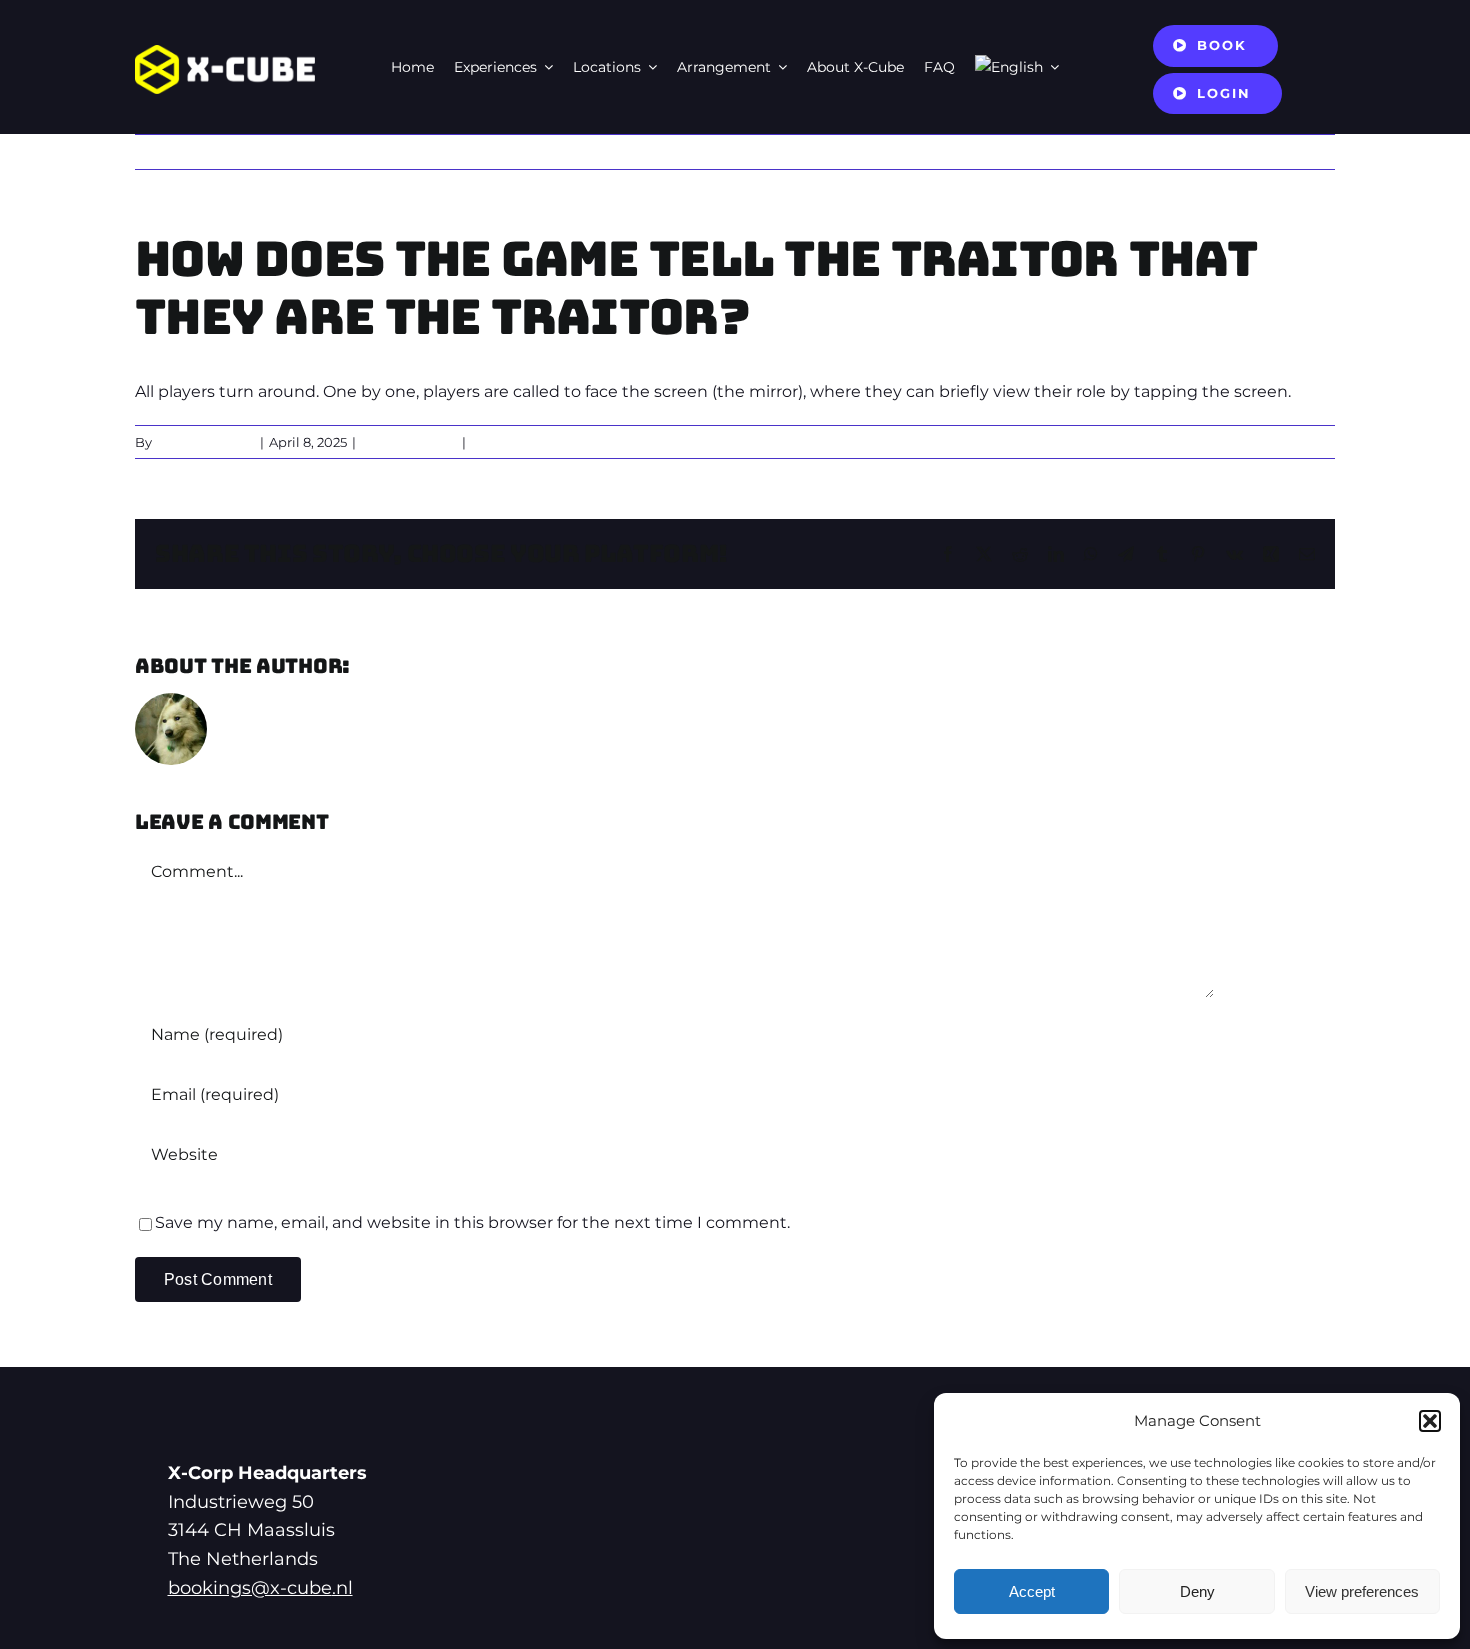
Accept (1032, 1591)
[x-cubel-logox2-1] (225, 52)
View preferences (1362, 1591)
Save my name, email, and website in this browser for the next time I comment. (472, 1222)
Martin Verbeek (205, 442)
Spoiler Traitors (409, 442)
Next (1299, 151)
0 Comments (513, 442)
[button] (1430, 1421)
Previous (1226, 151)
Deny (1197, 1591)
